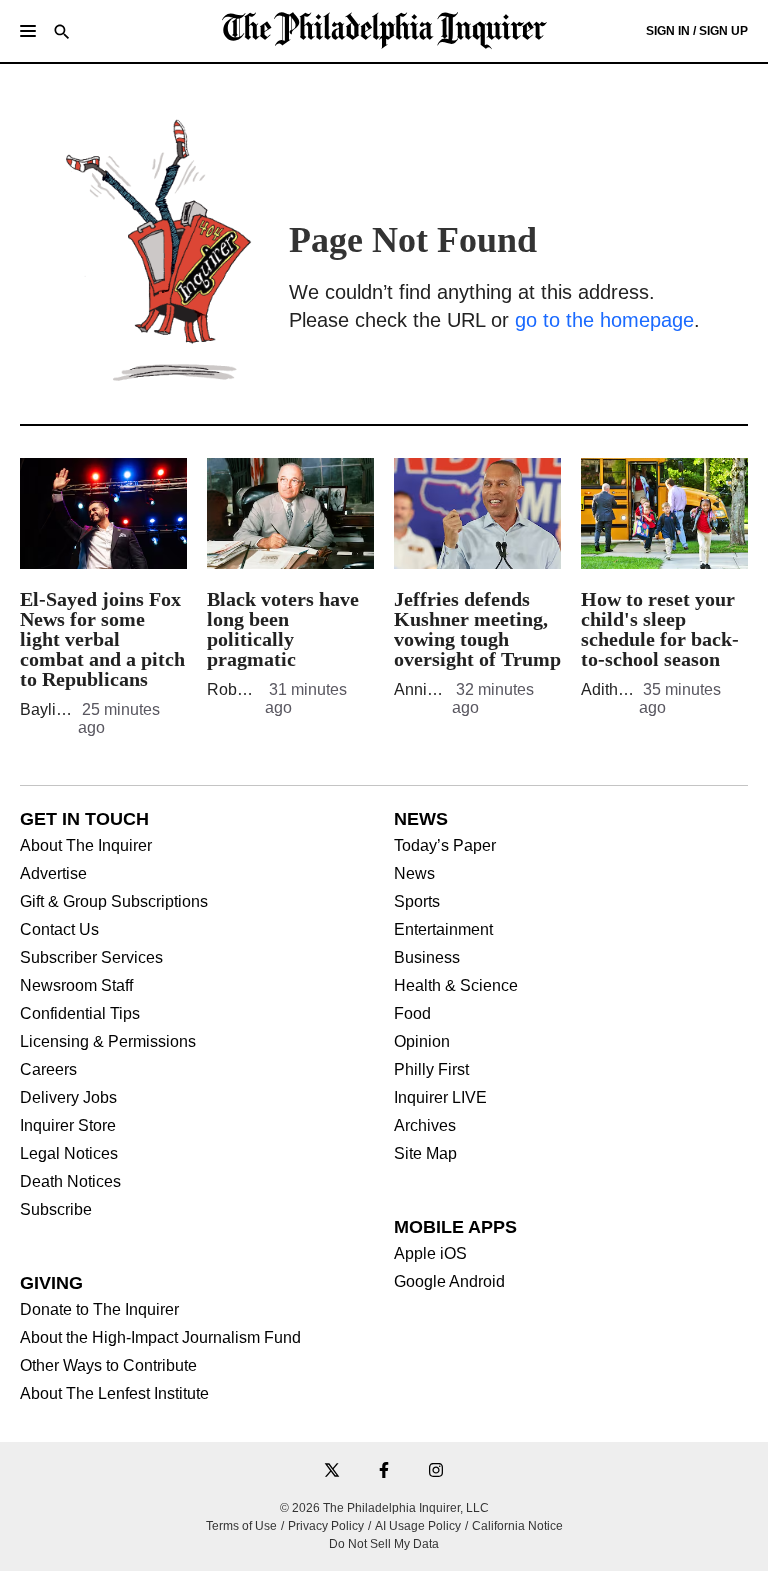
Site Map (425, 1154)
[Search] (62, 33)
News (414, 874)
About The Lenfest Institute (114, 1394)
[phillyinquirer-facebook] (384, 1471)
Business (427, 958)
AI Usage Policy (418, 1526)
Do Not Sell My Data (384, 1544)
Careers (48, 1070)
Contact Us (59, 930)
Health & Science (456, 986)
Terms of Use (241, 1526)
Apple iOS (430, 1254)
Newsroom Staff (76, 986)
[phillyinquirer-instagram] (436, 1471)
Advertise (53, 874)
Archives (425, 1126)
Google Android (449, 1282)
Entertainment (443, 930)
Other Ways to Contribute (108, 1366)
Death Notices (70, 1182)
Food (412, 1014)
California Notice (517, 1526)
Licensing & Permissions (108, 1042)
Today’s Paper (445, 846)
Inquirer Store (68, 1126)
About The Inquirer (86, 846)
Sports (417, 902)
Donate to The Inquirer (99, 1310)
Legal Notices (69, 1154)
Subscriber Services (91, 958)
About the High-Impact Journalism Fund (160, 1338)
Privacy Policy (326, 1526)
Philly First (431, 1070)
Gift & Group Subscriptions (114, 902)
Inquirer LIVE (440, 1098)
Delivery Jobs (68, 1098)
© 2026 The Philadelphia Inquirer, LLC (384, 1508)
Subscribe (56, 1210)
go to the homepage (604, 320)
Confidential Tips (80, 1014)
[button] (28, 31)
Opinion (422, 1042)
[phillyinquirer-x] (332, 1471)
